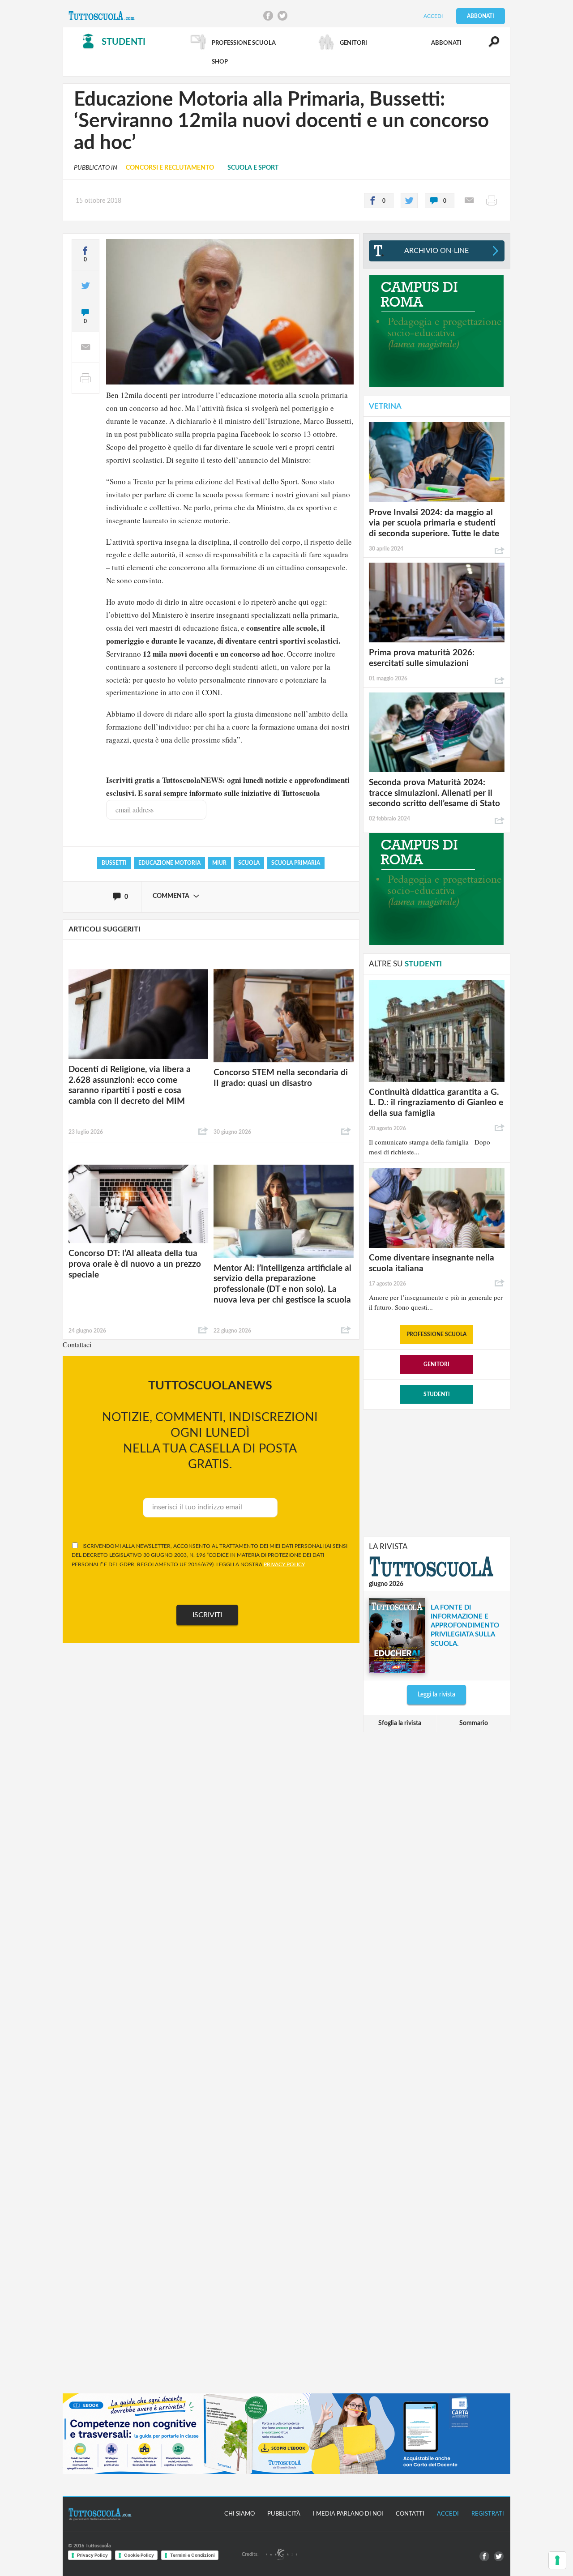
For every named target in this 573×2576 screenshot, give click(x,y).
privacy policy (284, 1564)
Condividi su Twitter (282, 16)
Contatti (410, 2514)
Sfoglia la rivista (400, 1723)
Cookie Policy (139, 2555)
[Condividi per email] (469, 201)
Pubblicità (284, 2514)
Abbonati (481, 16)
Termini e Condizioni (192, 2555)
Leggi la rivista (436, 1695)
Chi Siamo (239, 2514)
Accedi (433, 16)
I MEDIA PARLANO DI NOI (348, 2514)
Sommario (474, 1723)
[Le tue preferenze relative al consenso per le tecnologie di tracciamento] (557, 2560)
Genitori (436, 1364)
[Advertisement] (436, 1472)
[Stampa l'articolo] (492, 201)
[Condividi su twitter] (409, 201)
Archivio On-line (436, 251)
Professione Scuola (436, 1334)
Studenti (437, 1394)
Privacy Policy (92, 2555)
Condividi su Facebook (268, 16)
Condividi (203, 1132)
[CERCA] (489, 46)
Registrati (488, 2514)
